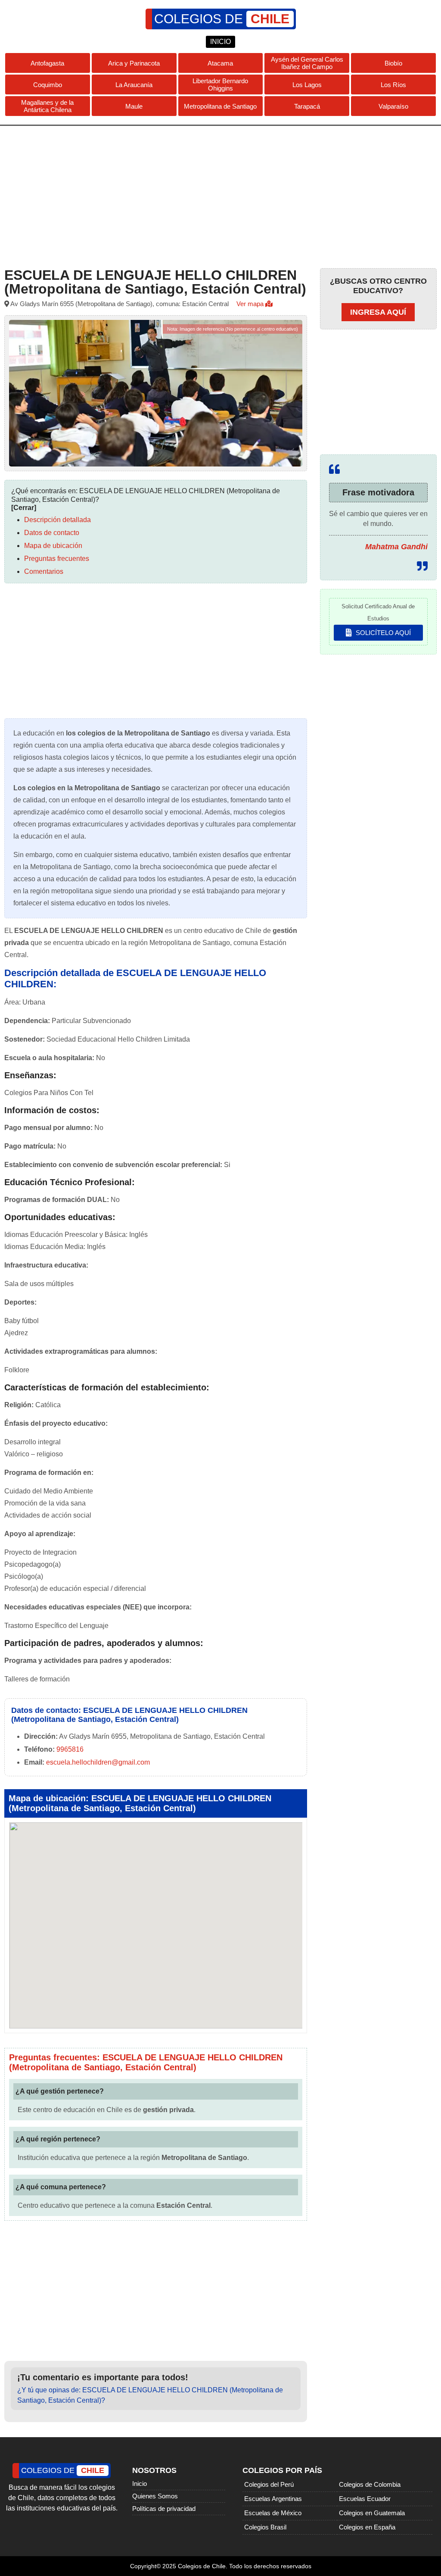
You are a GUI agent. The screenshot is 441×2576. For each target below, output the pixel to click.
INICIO (220, 42)
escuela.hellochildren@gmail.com (98, 1762)
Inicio (140, 2484)
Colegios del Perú (269, 2484)
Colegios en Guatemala (372, 2513)
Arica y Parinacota (134, 63)
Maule (134, 106)
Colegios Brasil (265, 2527)
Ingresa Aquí (378, 312)
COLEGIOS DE (222, 19)
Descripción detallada (57, 520)
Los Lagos (307, 85)
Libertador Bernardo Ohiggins (220, 85)
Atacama (220, 63)
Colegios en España (367, 2527)
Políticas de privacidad (164, 2509)
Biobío (393, 63)
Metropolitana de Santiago (220, 106)
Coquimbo (48, 85)
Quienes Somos (155, 2496)
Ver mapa (251, 304)
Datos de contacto (52, 533)
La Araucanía (134, 85)
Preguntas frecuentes (57, 559)
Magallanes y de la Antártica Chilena (47, 106)
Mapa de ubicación (53, 546)
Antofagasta (47, 63)
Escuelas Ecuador (365, 2499)
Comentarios (44, 571)
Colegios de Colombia (370, 2484)
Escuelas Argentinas (273, 2499)
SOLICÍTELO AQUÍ (382, 633)
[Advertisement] (220, 195)
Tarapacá (307, 106)
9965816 (70, 1749)
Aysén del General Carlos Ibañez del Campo (307, 63)
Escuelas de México (273, 2513)
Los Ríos (393, 85)
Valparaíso (393, 106)
